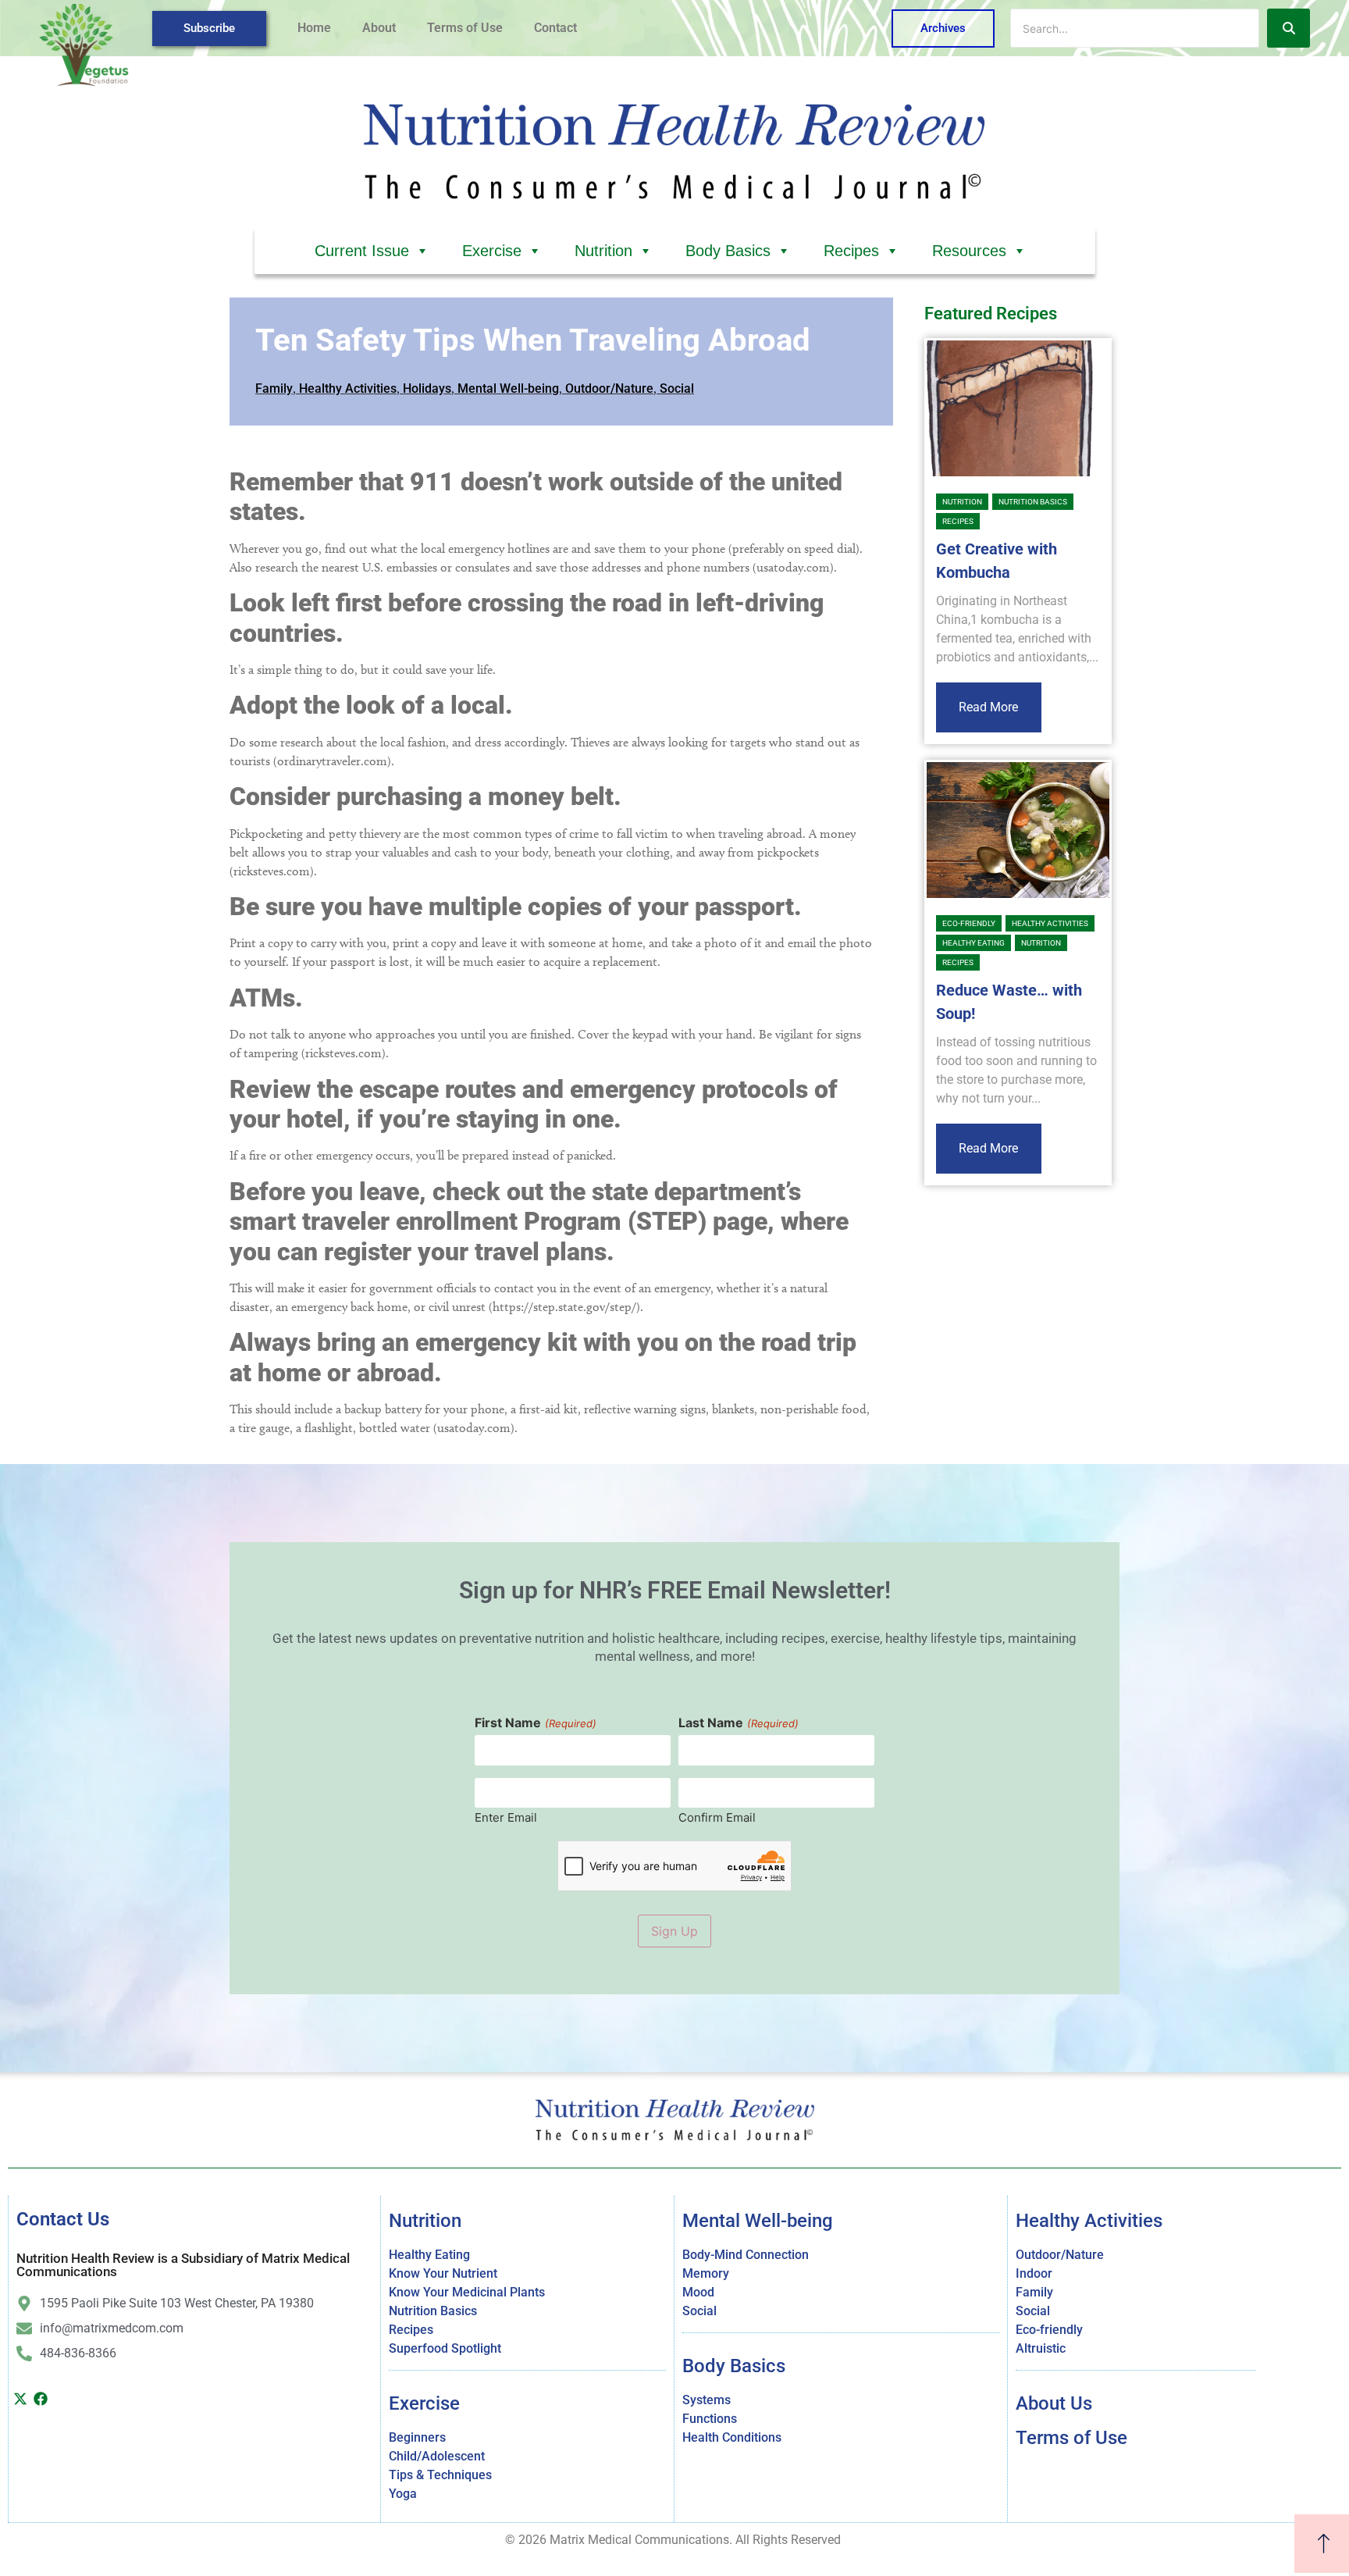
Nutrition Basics (1033, 502)
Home (314, 28)
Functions (710, 2419)
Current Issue (362, 251)
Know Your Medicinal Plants (467, 2292)
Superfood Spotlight (445, 2348)
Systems (707, 2400)
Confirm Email (717, 1817)
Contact (555, 28)
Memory (706, 2273)
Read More (988, 707)
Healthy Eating (973, 943)
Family (274, 388)
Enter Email (506, 1817)
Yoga (403, 2494)
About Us (1054, 2403)
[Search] (1288, 28)
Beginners (417, 2437)
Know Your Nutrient (443, 2273)
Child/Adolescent (437, 2456)
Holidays (427, 388)
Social (677, 388)
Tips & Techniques (440, 2475)
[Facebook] (41, 2399)
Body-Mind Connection (746, 2255)
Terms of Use (465, 28)
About (379, 28)
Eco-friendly (969, 923)
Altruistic (1041, 2348)
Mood (698, 2292)
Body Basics (728, 251)
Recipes (851, 251)
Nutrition (603, 251)
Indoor (1034, 2273)
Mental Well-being (508, 388)
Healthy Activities (348, 388)
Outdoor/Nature (609, 388)
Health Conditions (732, 2437)
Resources (969, 251)
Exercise (492, 251)
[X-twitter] (20, 2399)
